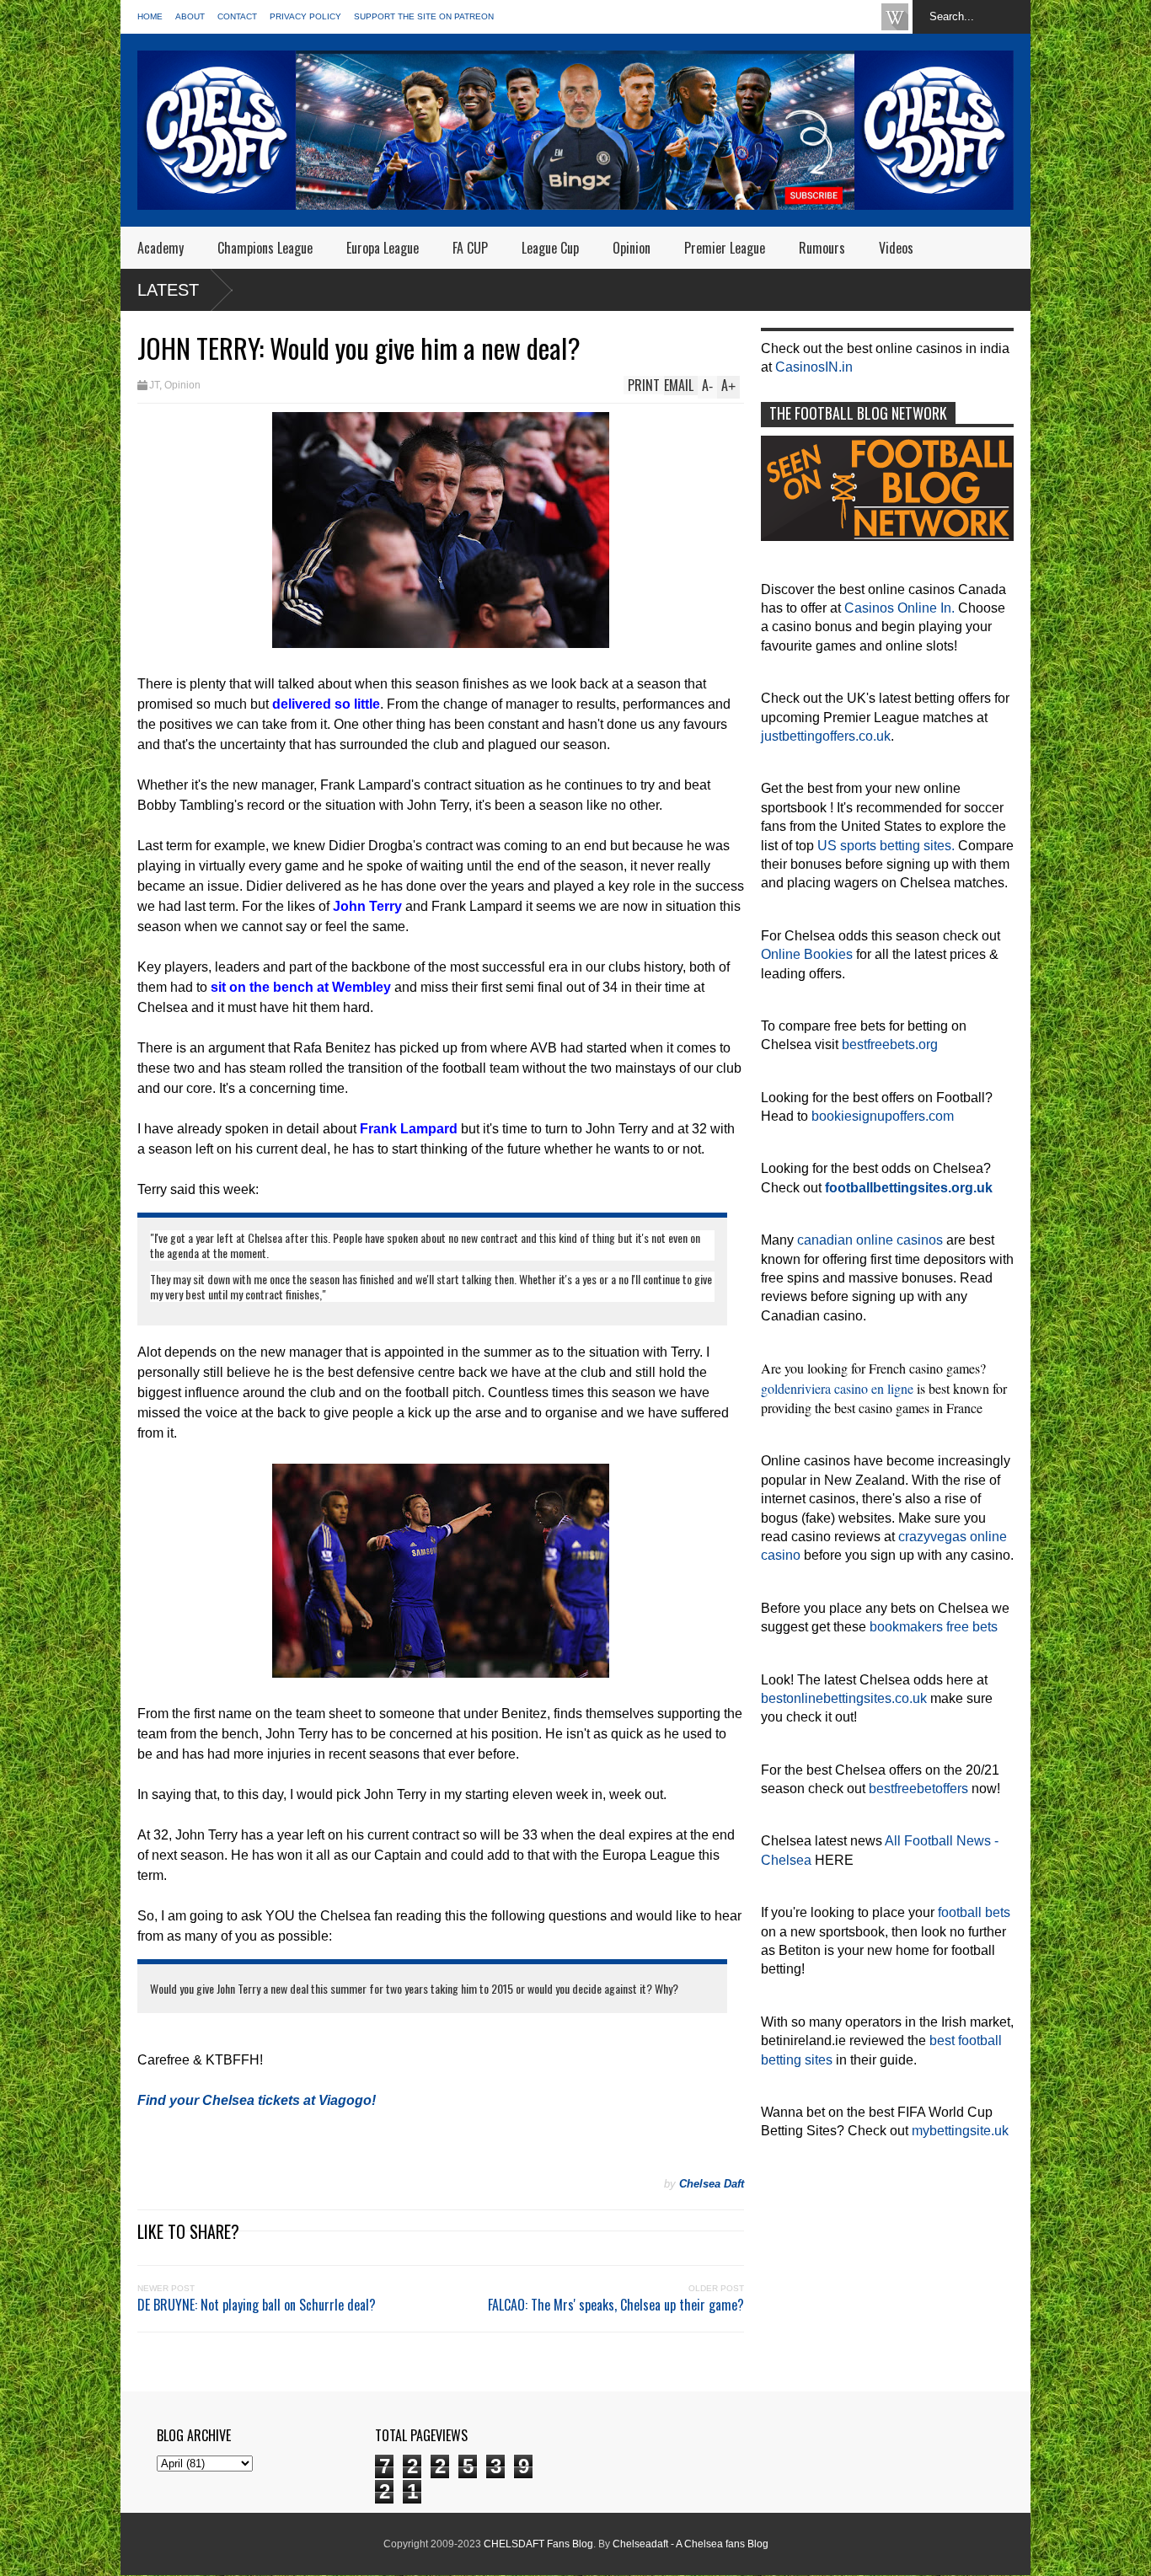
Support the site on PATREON (424, 16)
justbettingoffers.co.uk (826, 736)
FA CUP (470, 248)
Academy (161, 248)
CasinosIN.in (814, 367)
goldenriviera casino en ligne (837, 1388)
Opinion (632, 248)
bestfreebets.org (890, 1044)
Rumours (822, 248)
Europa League (383, 248)
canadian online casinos (870, 1240)
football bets (974, 1912)
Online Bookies (807, 954)
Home (150, 16)
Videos (896, 248)
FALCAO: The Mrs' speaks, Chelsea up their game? (616, 2305)
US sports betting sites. (886, 846)
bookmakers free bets (934, 1627)
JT (154, 385)
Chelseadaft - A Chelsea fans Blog (691, 2544)
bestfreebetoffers (918, 1789)
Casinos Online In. (899, 608)
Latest (168, 290)
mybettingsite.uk (960, 2131)
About (190, 16)
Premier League (725, 248)
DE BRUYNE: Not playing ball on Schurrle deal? (257, 2305)
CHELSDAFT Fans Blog (538, 2544)
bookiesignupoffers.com (883, 1116)
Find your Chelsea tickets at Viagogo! (257, 2100)
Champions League (265, 248)
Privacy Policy (305, 16)
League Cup (550, 248)
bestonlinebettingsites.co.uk (844, 1698)
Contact (237, 16)
